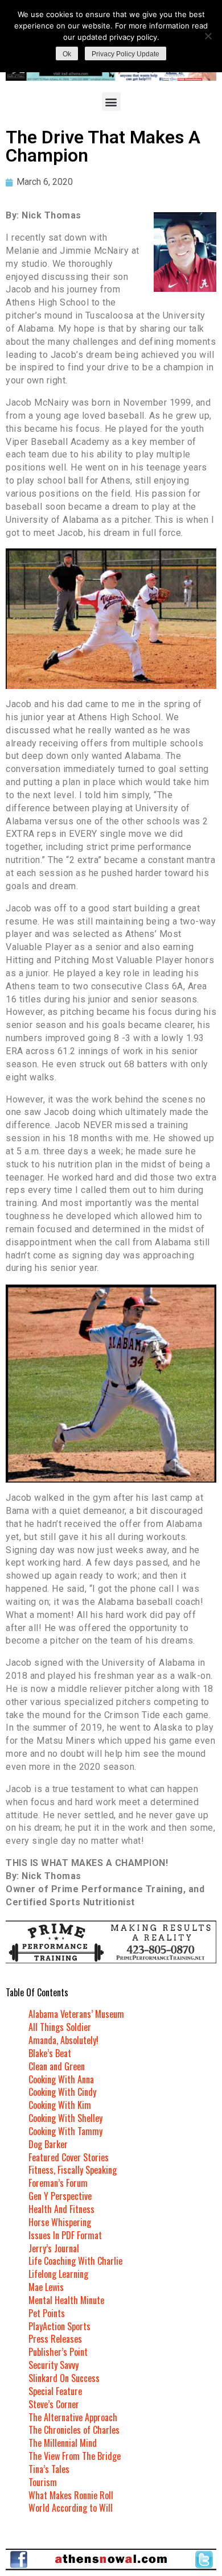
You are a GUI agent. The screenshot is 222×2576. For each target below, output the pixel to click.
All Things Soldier (60, 2027)
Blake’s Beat (50, 2053)
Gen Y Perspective (60, 2196)
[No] (208, 36)
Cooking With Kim (60, 2105)
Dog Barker (48, 2144)
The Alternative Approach (73, 2417)
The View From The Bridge (75, 2456)
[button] (111, 102)
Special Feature (55, 2391)
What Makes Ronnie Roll (71, 2495)
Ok (67, 54)
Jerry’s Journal (54, 2248)
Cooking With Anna (61, 2079)
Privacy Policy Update (126, 54)
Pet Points (47, 2313)
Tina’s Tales (49, 2469)
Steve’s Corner (54, 2404)
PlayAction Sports (59, 2326)
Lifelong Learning (58, 2274)
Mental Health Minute (66, 2300)
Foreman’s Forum (58, 2183)
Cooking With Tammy (65, 2131)
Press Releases (55, 2339)
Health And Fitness (61, 2209)
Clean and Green (57, 2066)
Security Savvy (54, 2365)
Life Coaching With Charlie (75, 2261)
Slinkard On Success (64, 2378)
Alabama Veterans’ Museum (76, 2014)
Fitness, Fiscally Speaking (73, 2170)
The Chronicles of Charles (74, 2430)
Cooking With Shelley (65, 2118)
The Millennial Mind (63, 2443)
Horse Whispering (60, 2222)
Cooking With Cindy (62, 2092)
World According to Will (71, 2508)
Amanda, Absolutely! (63, 2040)
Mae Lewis (46, 2287)
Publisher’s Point (58, 2352)
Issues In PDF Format (65, 2235)
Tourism (43, 2482)
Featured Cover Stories (69, 2157)
